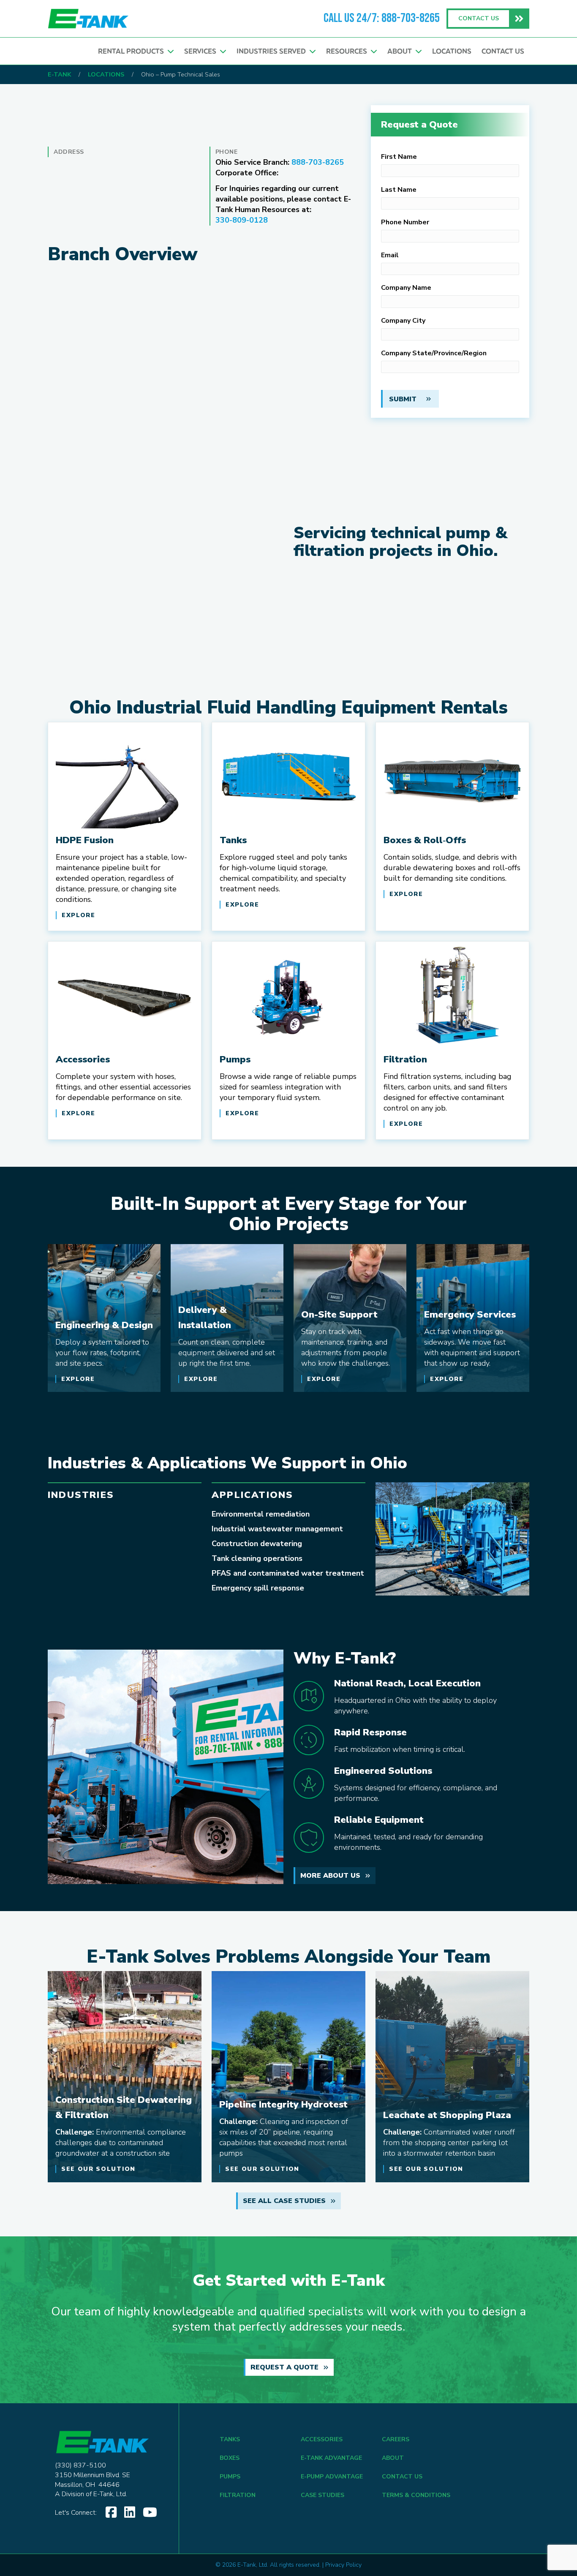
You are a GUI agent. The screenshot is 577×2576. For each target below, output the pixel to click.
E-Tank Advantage (331, 2458)
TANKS (230, 2439)
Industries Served (273, 51)
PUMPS (230, 2477)
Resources (348, 51)
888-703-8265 (411, 19)
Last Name (399, 190)
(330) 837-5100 (80, 2465)
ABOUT (393, 2458)
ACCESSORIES (322, 2439)
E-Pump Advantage (332, 2477)
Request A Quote (284, 2367)
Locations (452, 51)
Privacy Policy (343, 2565)
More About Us (330, 1876)
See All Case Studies (284, 2201)
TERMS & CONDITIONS (416, 2495)
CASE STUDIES (323, 2495)
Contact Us (503, 51)
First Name (399, 157)
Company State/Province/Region (434, 353)
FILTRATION (238, 2495)
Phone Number (405, 222)
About (401, 51)
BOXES (230, 2458)
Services (202, 51)
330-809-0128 (242, 220)
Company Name (406, 288)
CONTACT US (402, 2477)
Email (390, 255)
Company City (403, 321)
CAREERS (396, 2439)
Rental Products (133, 51)
